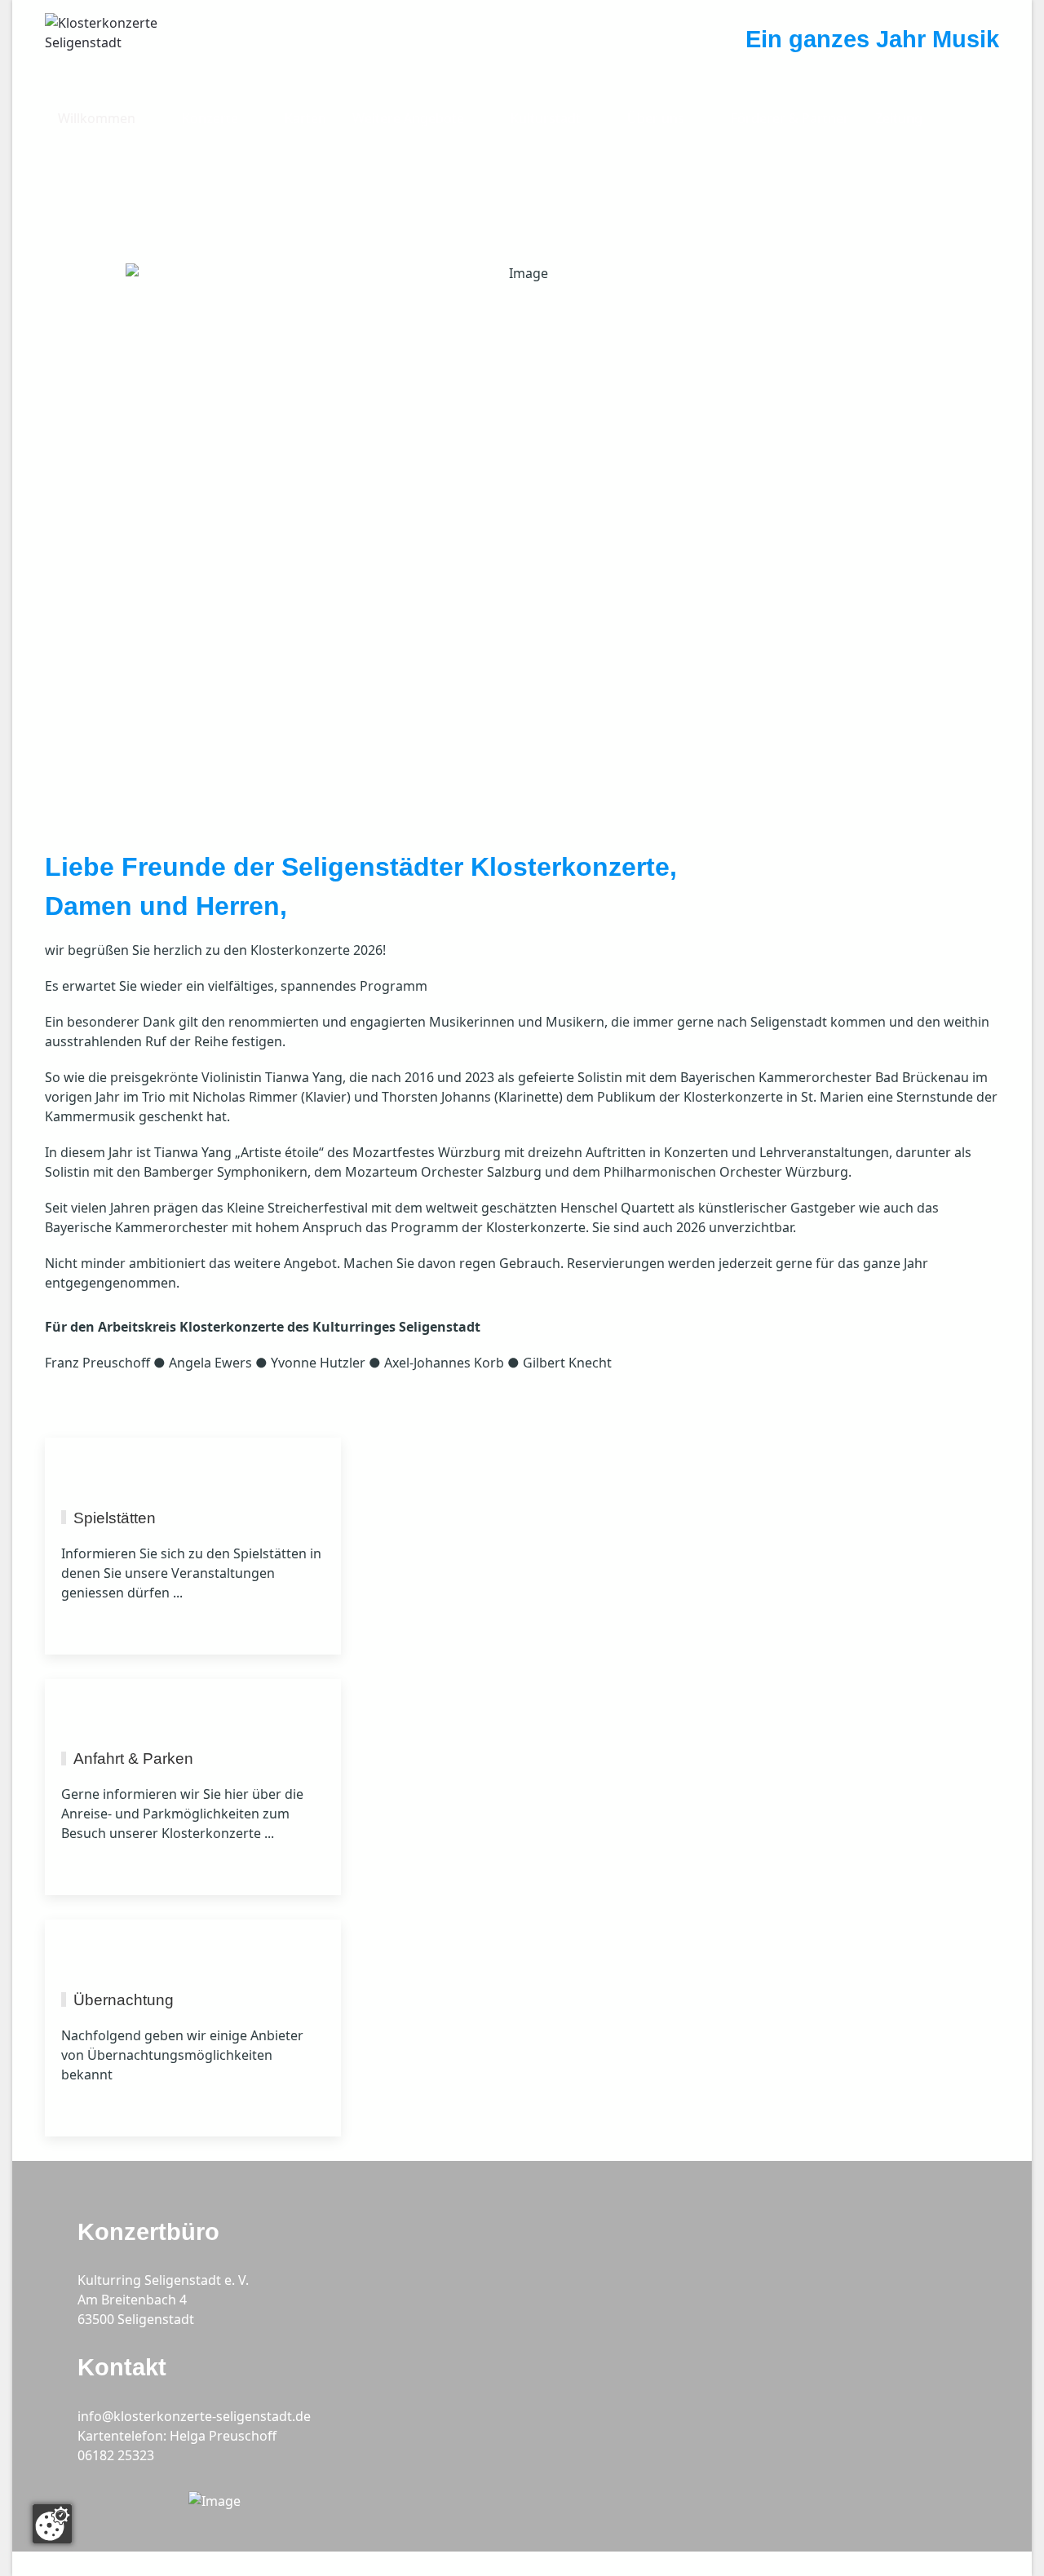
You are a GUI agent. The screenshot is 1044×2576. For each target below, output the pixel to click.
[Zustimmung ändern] (52, 2524)
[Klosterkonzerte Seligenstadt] (126, 48)
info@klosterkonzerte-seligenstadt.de (194, 2416)
